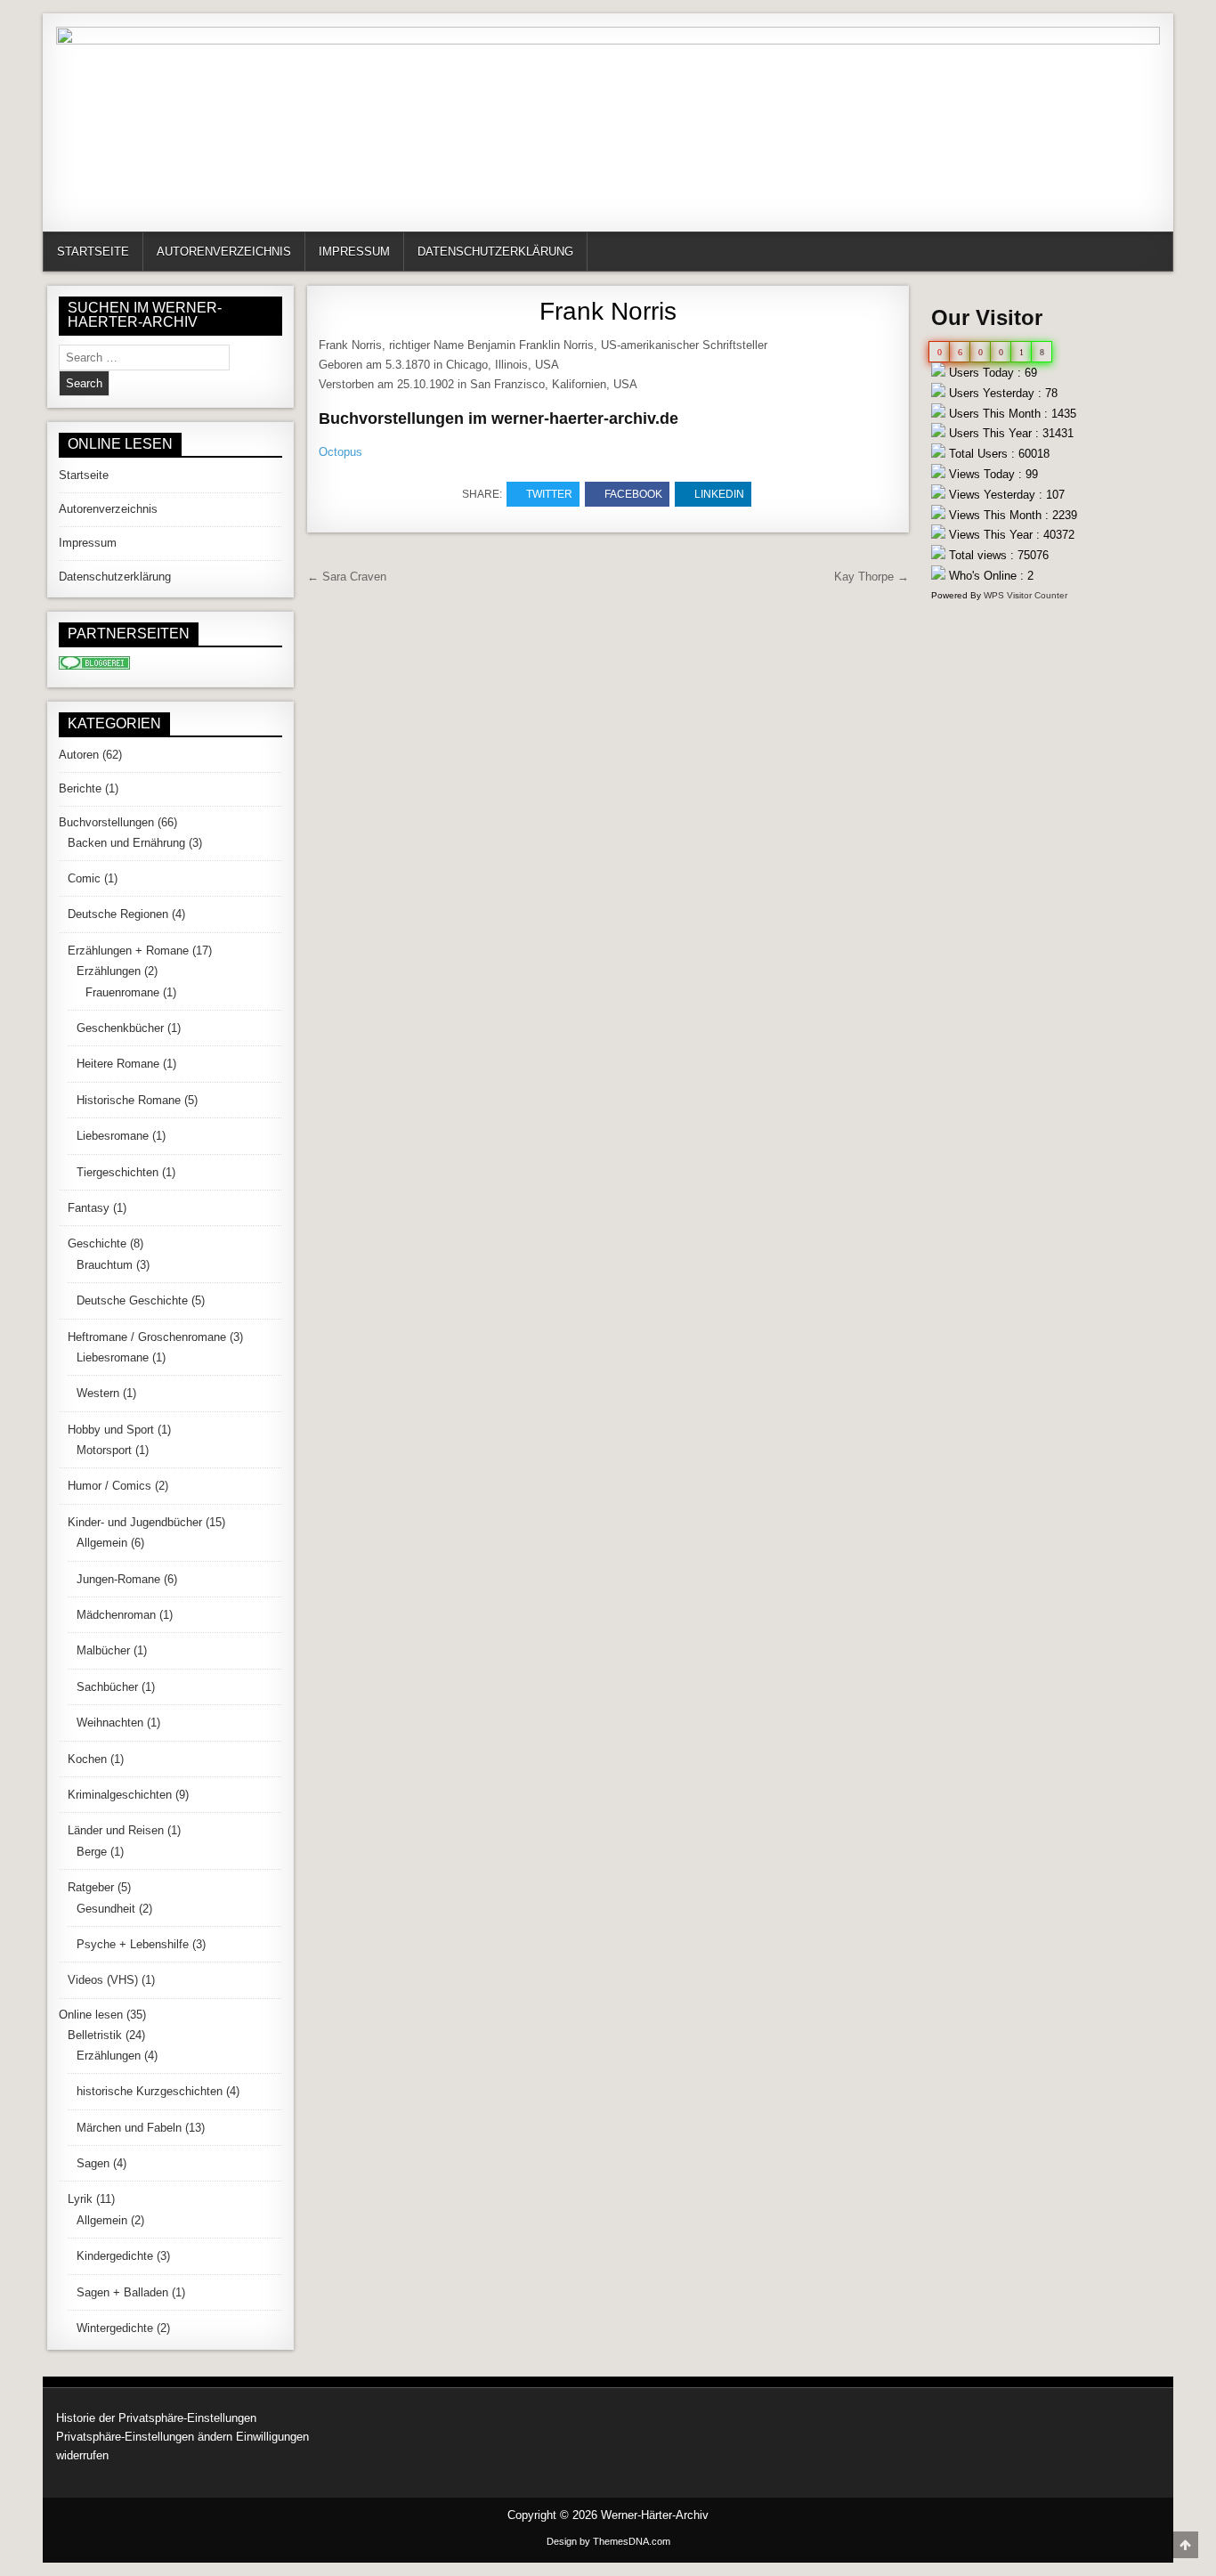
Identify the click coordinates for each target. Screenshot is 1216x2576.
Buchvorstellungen (106, 822)
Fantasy (89, 1208)
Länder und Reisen (116, 1830)
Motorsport (104, 1450)
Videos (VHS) (103, 1980)
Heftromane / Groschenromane (147, 1337)
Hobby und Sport (111, 1430)
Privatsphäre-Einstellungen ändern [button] (144, 2437)
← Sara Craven (347, 577)
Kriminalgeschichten (120, 1795)
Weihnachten (110, 1723)
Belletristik (95, 2035)
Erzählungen (109, 971)
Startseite (93, 252)
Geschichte (97, 1243)
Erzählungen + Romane (128, 951)
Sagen (93, 2163)
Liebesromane (113, 1136)
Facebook (633, 494)
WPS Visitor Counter (1025, 595)
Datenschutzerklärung (495, 252)
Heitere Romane (118, 1064)
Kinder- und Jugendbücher (135, 1522)
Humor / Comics (109, 1486)
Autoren (79, 755)
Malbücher (103, 1650)
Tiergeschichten (118, 1172)
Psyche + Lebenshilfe (133, 1944)
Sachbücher (107, 1687)
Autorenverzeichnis (224, 252)
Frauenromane (122, 992)
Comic (84, 878)
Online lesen (91, 2015)
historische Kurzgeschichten (150, 2091)
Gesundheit (106, 1909)
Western (98, 1393)
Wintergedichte (115, 2328)
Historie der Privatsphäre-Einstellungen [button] (156, 2418)
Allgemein (102, 1543)
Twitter (549, 494)
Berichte (80, 788)
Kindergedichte (115, 2256)
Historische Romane (129, 1100)
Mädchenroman (116, 1615)
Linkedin (719, 494)
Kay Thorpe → (871, 577)
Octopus (340, 452)
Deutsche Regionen (118, 914)
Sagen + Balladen (122, 2292)
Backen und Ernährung (126, 843)
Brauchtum (105, 1265)
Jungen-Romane (118, 1579)
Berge (92, 1852)
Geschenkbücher (120, 1028)
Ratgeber (91, 1887)
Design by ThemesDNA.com (608, 2541)
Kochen (87, 1759)
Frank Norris (608, 311)
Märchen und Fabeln (129, 2128)
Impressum (354, 252)
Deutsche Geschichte (132, 1300)
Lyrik (80, 2199)
